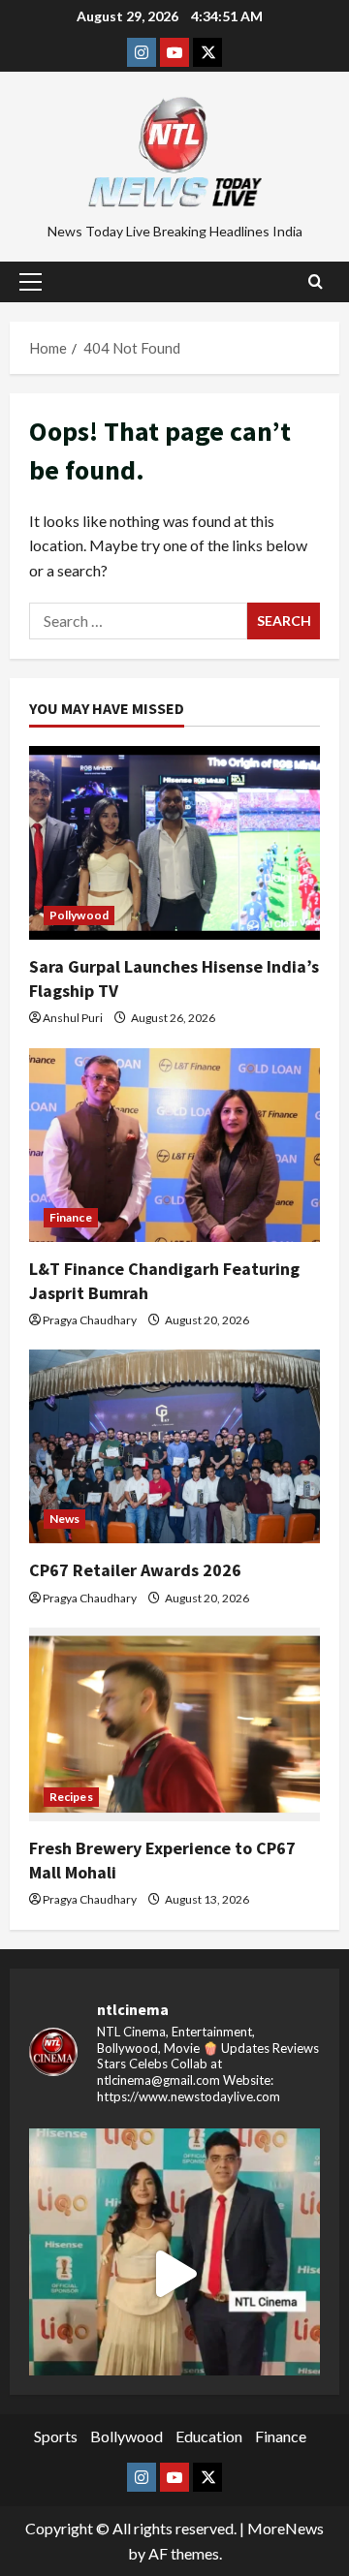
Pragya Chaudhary (90, 1320)
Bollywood (127, 2436)
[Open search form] (316, 282)
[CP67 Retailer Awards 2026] (174, 1446)
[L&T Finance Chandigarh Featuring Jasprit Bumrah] (174, 1145)
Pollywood (79, 915)
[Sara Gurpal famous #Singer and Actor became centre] (174, 2274)
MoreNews (286, 2528)
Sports (56, 2436)
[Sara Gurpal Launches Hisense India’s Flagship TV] (174, 843)
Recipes (71, 1797)
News (64, 1519)
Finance (71, 1217)
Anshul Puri (73, 1018)
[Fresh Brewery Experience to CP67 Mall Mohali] (174, 1724)
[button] (31, 282)
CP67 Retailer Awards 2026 (135, 1570)
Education (209, 2436)
